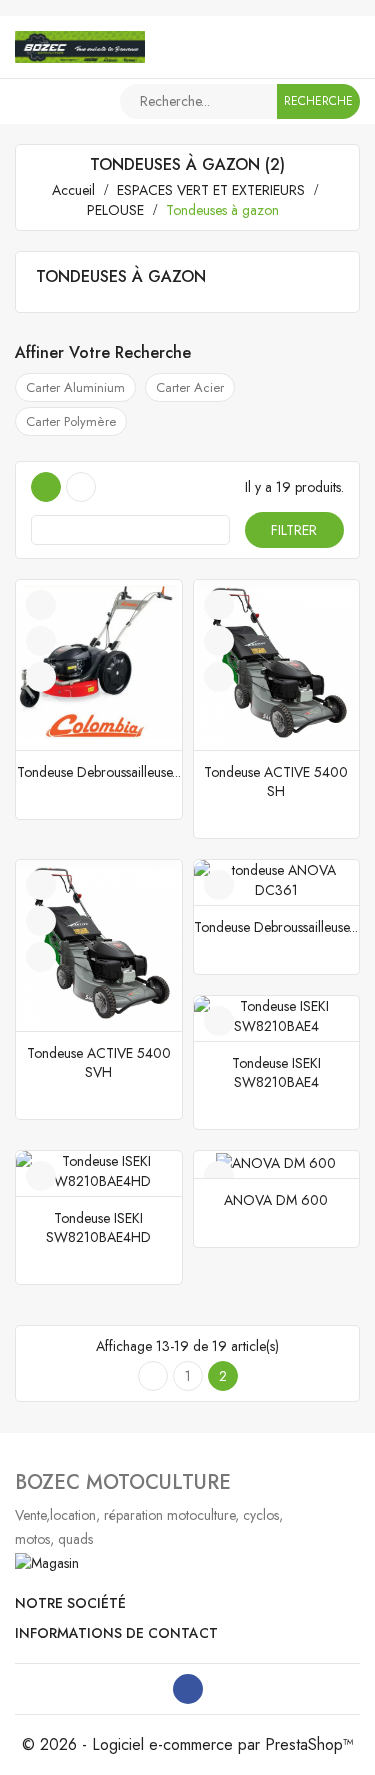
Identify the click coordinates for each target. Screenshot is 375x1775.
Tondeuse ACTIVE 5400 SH (276, 781)
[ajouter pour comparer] (41, 677)
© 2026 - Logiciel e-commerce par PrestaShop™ (188, 1744)
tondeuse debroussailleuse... (99, 772)
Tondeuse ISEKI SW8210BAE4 (276, 1072)
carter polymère (71, 421)
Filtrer (294, 530)
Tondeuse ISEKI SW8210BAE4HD (98, 1227)
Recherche (318, 101)
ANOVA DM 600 (276, 1200)
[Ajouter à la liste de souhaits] (41, 605)
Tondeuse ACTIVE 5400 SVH (99, 1062)
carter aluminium (75, 387)
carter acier (190, 387)
